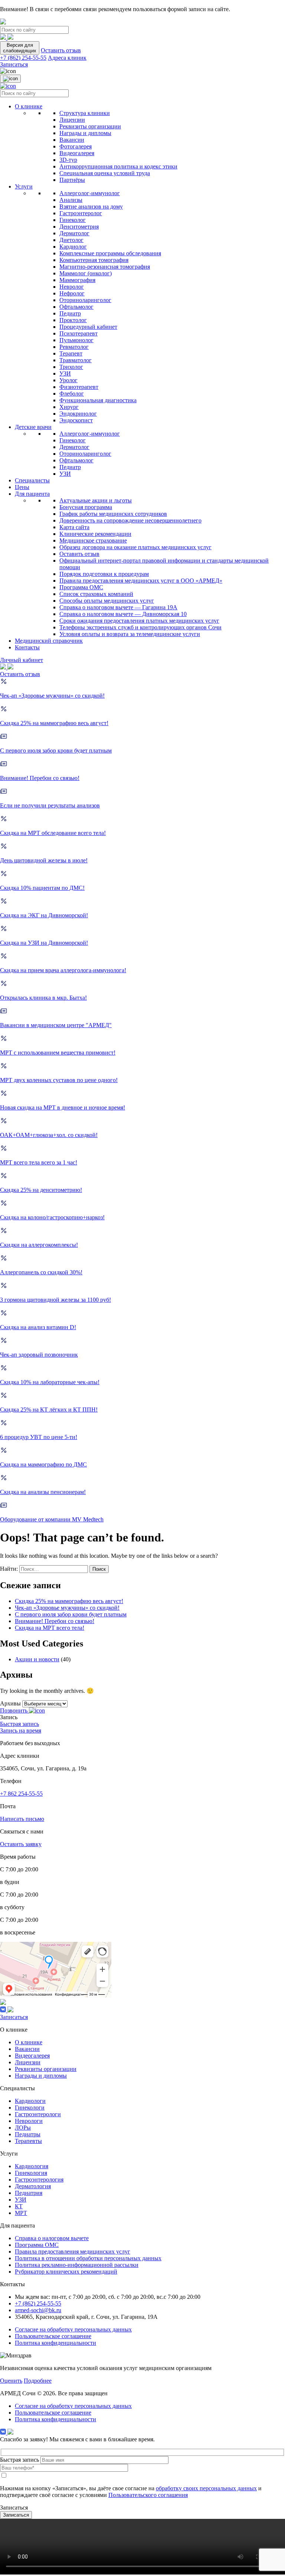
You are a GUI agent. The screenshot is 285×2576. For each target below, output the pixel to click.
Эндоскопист (76, 420)
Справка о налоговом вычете (52, 2238)
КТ (19, 2206)
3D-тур (68, 160)
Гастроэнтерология (39, 2180)
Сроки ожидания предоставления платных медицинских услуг (139, 621)
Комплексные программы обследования (110, 253)
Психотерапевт (78, 333)
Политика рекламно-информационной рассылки (77, 2265)
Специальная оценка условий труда (105, 173)
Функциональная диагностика (98, 400)
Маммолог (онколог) (86, 273)
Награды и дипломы (85, 133)
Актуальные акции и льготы (96, 500)
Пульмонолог (76, 340)
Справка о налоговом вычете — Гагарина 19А (118, 607)
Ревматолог (74, 347)
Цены (22, 487)
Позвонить (14, 1710)
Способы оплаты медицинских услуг (107, 601)
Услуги (24, 186)
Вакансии (72, 140)
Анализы (71, 200)
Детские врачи (33, 427)
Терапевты (28, 2141)
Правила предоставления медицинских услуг (73, 2251)
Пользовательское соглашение (53, 2336)
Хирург (69, 407)
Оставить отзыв (61, 50)
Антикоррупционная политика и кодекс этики (118, 166)
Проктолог (73, 320)
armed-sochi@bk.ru (38, 2310)
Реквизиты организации (90, 126)
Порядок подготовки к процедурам (104, 574)
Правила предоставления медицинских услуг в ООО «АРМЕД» (141, 581)
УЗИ (65, 373)
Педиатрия (29, 2193)
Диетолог (71, 240)
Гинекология (31, 2173)
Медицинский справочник (49, 641)
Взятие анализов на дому (91, 207)
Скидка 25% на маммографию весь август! (69, 1601)
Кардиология (32, 2166)
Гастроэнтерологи (38, 2114)
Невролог (72, 287)
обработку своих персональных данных (206, 2488)
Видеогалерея (77, 153)
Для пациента (32, 494)
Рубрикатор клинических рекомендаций (66, 2272)
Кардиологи (30, 2101)
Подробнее (38, 2381)
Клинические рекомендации (95, 534)
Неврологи (29, 2121)
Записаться (14, 64)
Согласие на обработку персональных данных (73, 2329)
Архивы (10, 1703)
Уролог (68, 380)
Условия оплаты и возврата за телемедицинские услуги (130, 634)
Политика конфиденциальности (55, 2343)
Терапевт (71, 353)
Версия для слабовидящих (20, 48)
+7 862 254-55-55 (21, 1794)
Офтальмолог (76, 307)
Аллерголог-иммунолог (90, 193)
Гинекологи (30, 2108)
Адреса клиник (67, 58)
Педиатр (70, 313)
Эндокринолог (78, 414)
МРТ (21, 2213)
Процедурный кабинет (88, 327)
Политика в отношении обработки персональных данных (88, 2258)
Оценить (11, 2381)
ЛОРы (23, 2128)
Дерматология (33, 2186)
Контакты (27, 647)
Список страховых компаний (96, 594)
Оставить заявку (21, 1844)
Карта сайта (74, 527)
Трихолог (71, 367)
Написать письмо (22, 1819)
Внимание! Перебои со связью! (55, 1621)
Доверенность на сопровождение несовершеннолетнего (130, 520)
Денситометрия (79, 227)
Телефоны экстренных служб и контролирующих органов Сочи (140, 627)
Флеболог (72, 394)
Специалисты (32, 480)
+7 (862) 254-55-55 (23, 58)
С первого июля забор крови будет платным (71, 1614)
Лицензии (72, 120)
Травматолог (76, 360)
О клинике (29, 106)
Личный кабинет (22, 660)
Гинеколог (73, 220)
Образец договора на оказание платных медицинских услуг (135, 547)
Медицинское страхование (93, 540)
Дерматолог (74, 233)
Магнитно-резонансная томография (105, 267)
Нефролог (72, 293)
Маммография (77, 280)
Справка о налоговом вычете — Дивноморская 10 (123, 614)
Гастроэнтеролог (81, 213)
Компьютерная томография (94, 260)
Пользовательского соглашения (148, 2495)
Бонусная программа (86, 507)
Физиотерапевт (79, 387)
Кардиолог (73, 247)
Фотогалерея (76, 146)
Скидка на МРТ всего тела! (50, 1628)
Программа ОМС (81, 587)
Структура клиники (85, 113)
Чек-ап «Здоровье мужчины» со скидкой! (67, 1608)
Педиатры (28, 2134)
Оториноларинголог (85, 300)
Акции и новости (37, 1659)
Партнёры (72, 180)
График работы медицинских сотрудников (113, 514)
